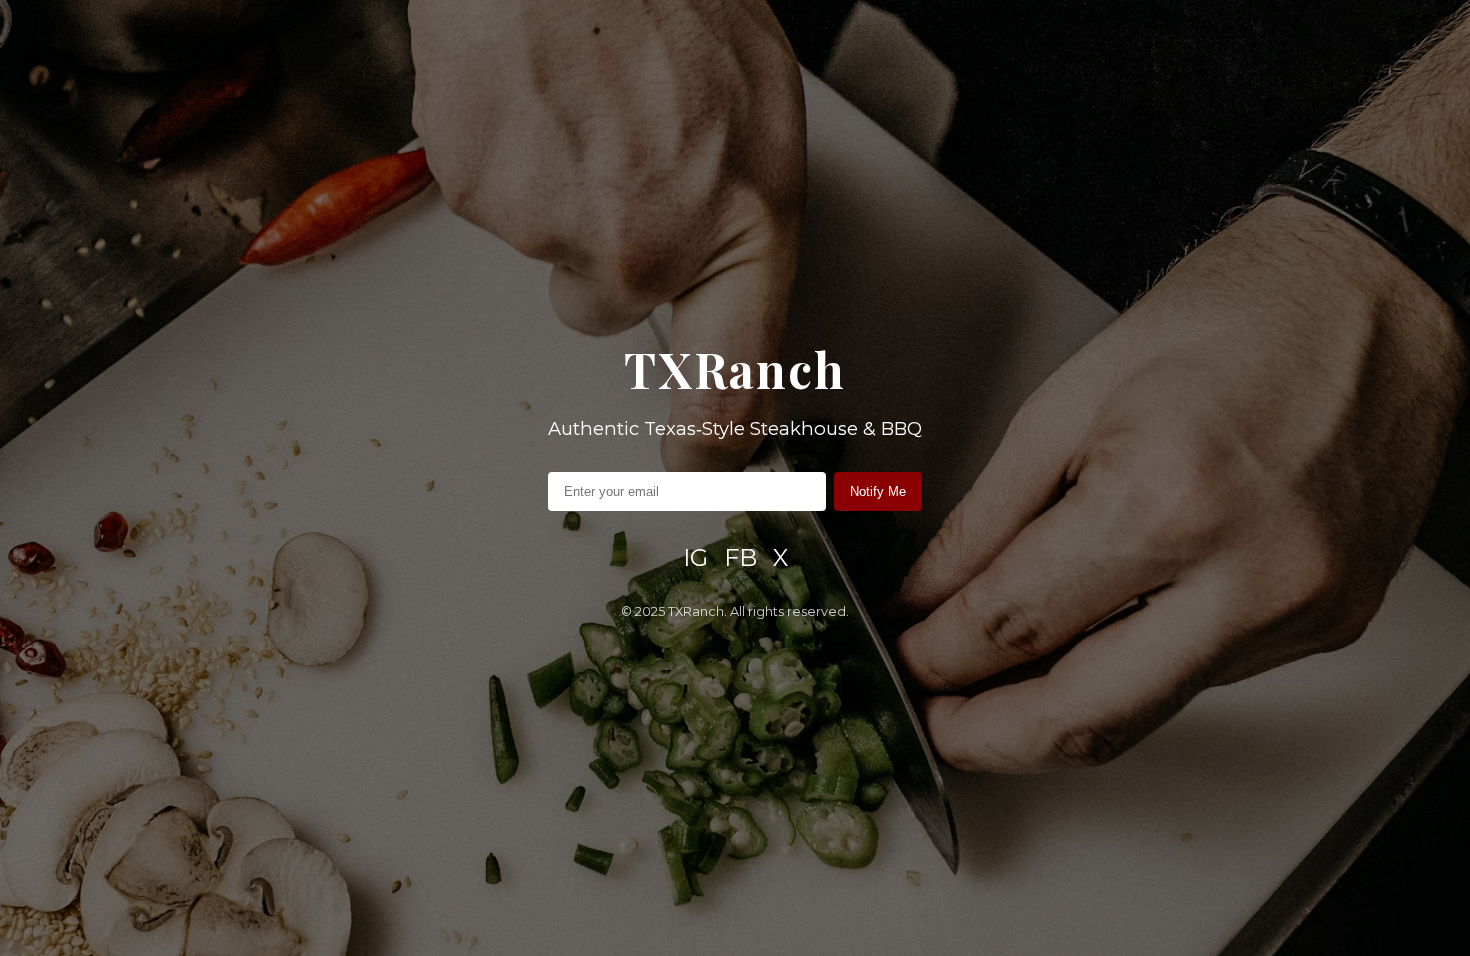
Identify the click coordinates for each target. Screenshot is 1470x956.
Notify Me (878, 491)
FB (740, 557)
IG (695, 557)
